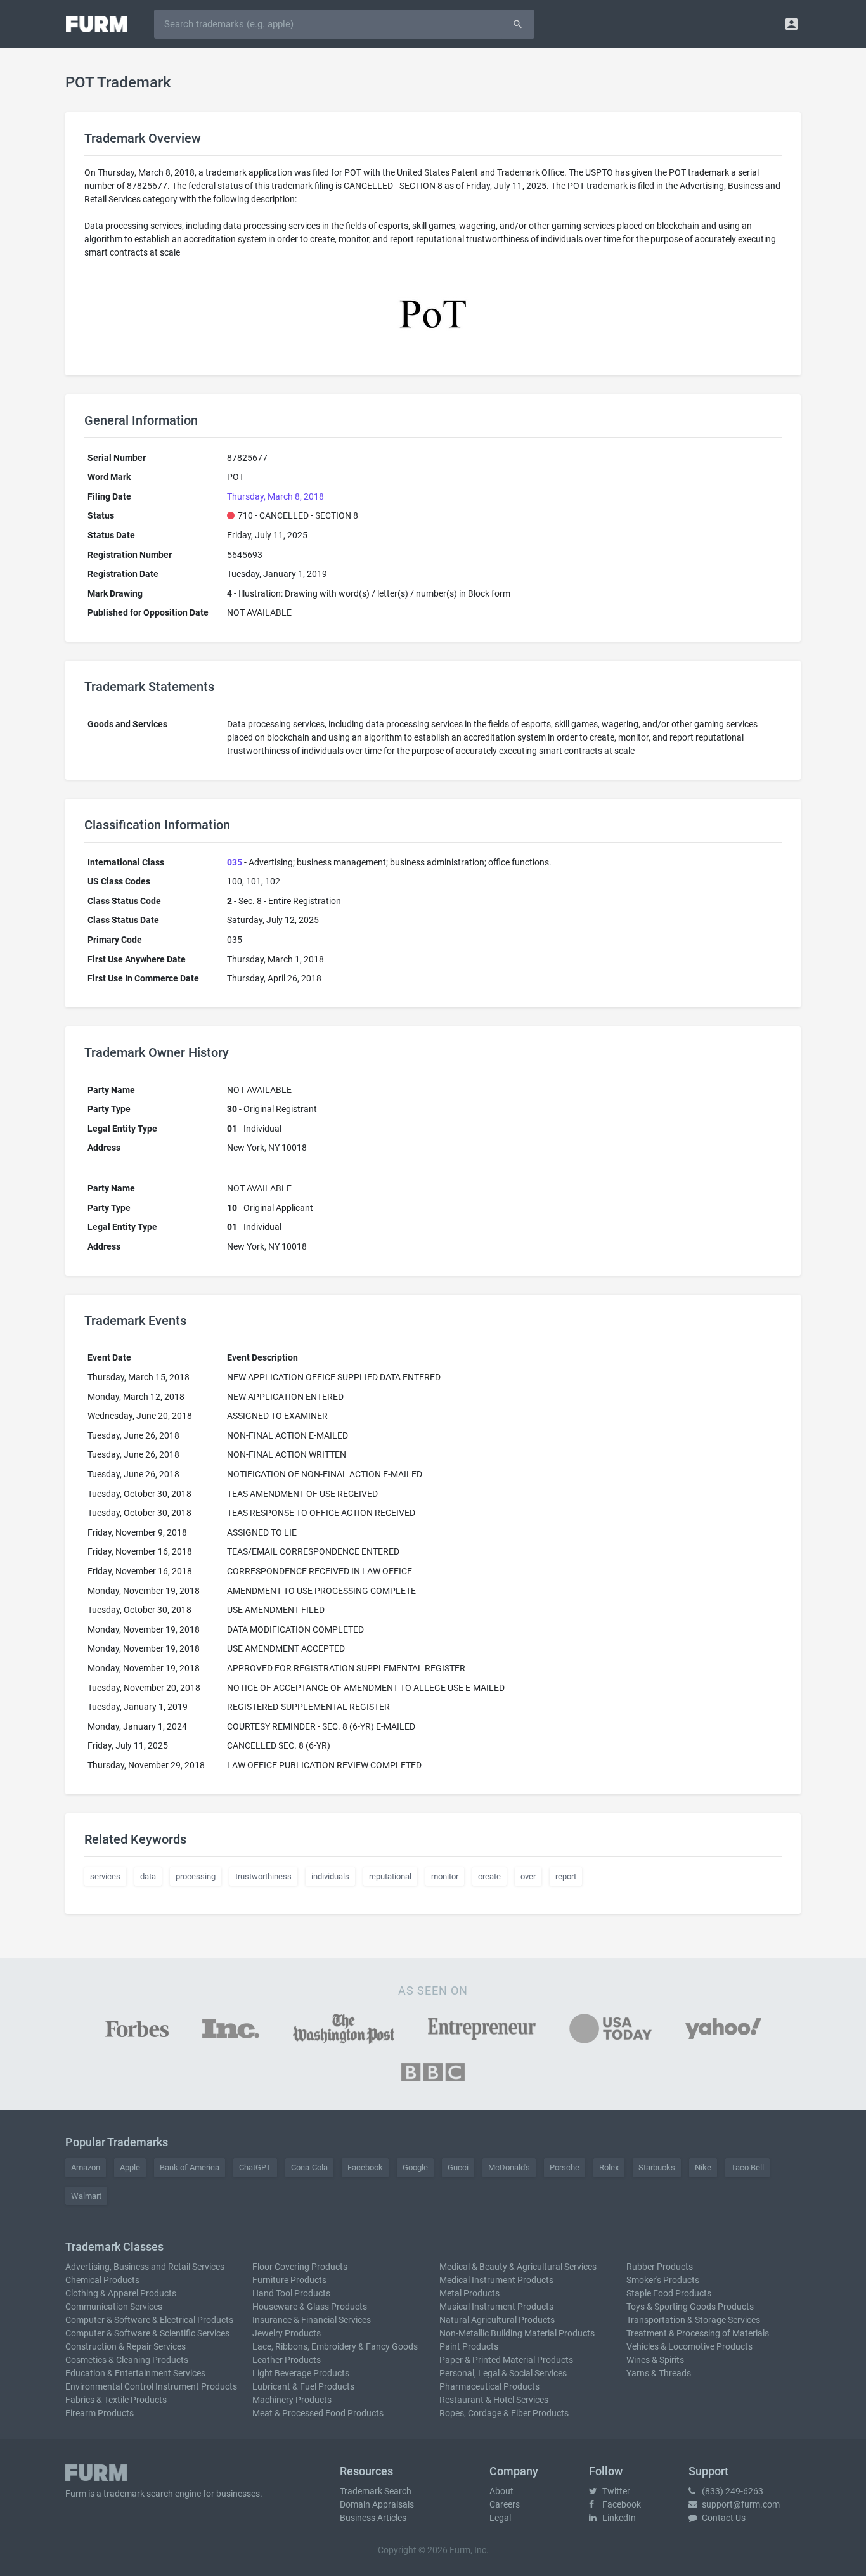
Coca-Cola (309, 2167)
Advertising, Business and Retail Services (145, 2267)
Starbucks (657, 2167)
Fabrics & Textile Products (116, 2400)
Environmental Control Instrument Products (151, 2386)
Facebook (365, 2167)
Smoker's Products (663, 2280)
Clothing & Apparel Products (121, 2293)
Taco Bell (747, 2167)
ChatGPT (255, 2167)
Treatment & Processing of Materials (698, 2333)
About (501, 2491)
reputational (390, 1876)
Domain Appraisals (377, 2504)
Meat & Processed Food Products (318, 2413)
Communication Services (114, 2307)
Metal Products (469, 2293)
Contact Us (723, 2518)
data (148, 1876)
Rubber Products (660, 2267)
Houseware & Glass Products (310, 2307)
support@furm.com (740, 2504)
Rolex (609, 2167)
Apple (130, 2167)
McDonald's (509, 2167)
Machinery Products (292, 2400)
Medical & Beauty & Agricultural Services (518, 2267)
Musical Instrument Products (496, 2307)
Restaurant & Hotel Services (494, 2400)
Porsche (565, 2167)
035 (235, 862)
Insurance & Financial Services (312, 2320)
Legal (500, 2518)
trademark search (138, 2494)
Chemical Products (102, 2280)
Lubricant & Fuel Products (303, 2386)
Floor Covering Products (300, 2267)
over (528, 1876)
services (105, 1876)
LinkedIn (618, 2518)
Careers (505, 2504)
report (566, 1876)
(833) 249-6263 (732, 2491)
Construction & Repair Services (126, 2346)
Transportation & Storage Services (693, 2320)
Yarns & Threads (659, 2373)
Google (415, 2167)
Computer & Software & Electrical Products (149, 2320)
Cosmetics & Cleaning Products (127, 2360)
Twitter (615, 2491)
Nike (703, 2167)
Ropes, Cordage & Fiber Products (504, 2413)
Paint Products (469, 2346)
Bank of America (190, 2167)
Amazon (86, 2167)
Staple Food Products (669, 2293)
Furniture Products (289, 2280)
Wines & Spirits (655, 2360)
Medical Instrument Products (496, 2280)
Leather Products (287, 2360)
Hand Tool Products (291, 2293)
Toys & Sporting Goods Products (690, 2307)
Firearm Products (100, 2413)
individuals (330, 1876)
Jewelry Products (287, 2333)
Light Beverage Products (301, 2373)
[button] (792, 24)
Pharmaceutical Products (489, 2386)
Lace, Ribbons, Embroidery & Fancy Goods (335, 2346)
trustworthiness (263, 1876)
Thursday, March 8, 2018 (275, 496)
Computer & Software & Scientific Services (147, 2333)
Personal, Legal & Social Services (503, 2373)
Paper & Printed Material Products (506, 2360)
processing (196, 1876)
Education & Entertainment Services (135, 2373)
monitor (445, 1876)
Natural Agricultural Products (497, 2320)
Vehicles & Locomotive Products (689, 2346)
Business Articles (373, 2518)
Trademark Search (376, 2491)
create (489, 1876)
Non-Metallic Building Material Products (517, 2333)
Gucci (458, 2167)
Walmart (86, 2196)
